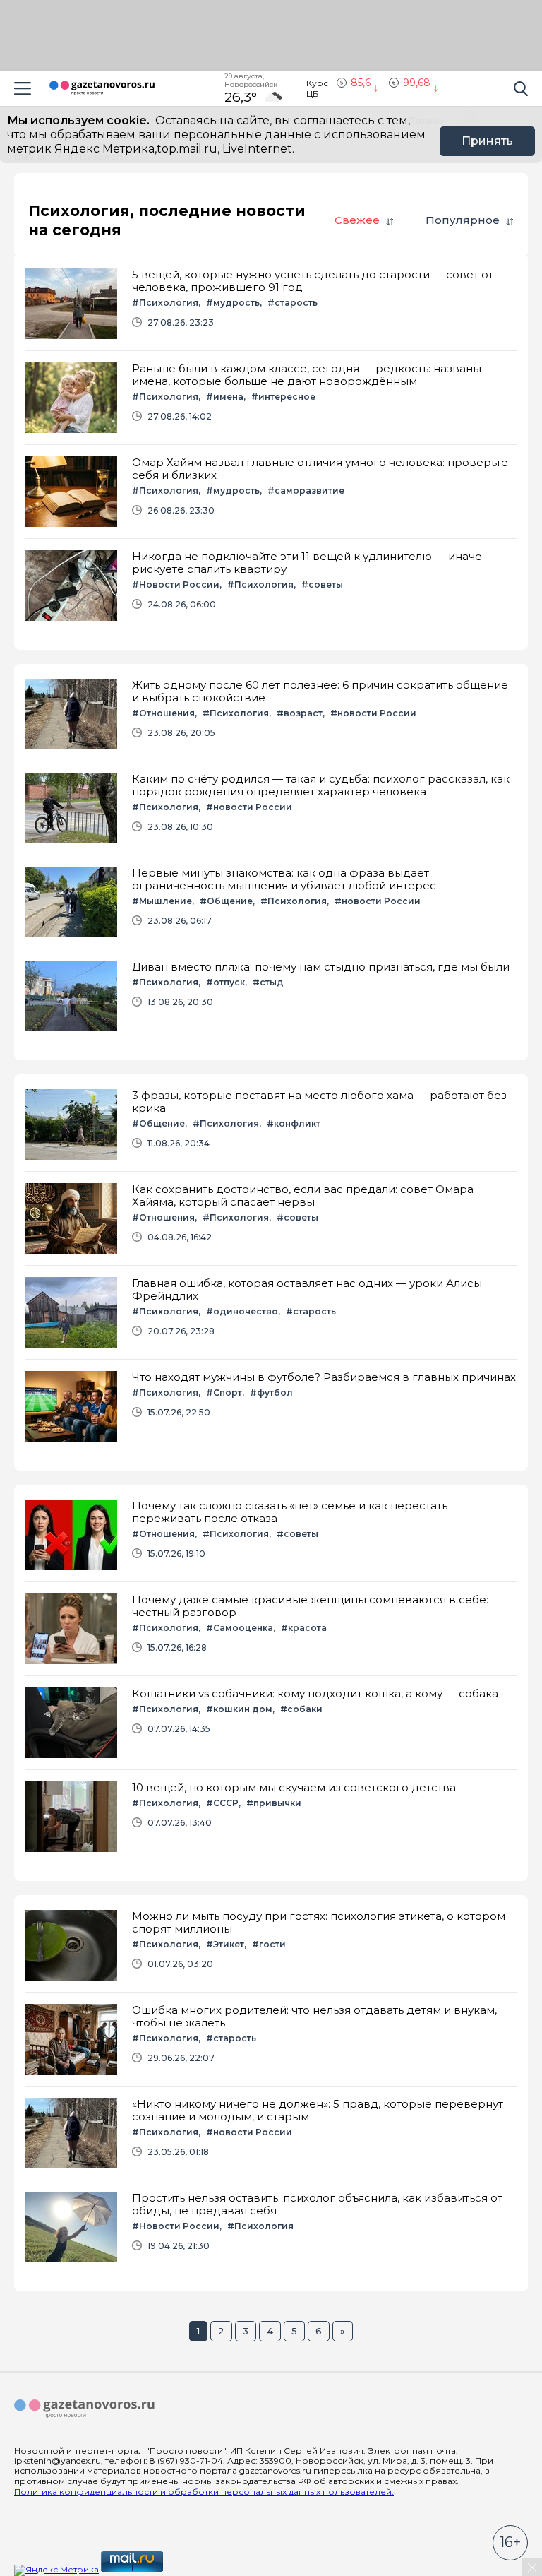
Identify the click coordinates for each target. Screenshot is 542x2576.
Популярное (463, 220)
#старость (293, 303)
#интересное (283, 397)
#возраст (300, 713)
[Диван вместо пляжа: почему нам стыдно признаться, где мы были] (271, 996)
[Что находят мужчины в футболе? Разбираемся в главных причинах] (271, 1406)
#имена (225, 397)
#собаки (301, 1709)
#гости (269, 1944)
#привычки (274, 1803)
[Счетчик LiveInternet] (196, 2569)
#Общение (226, 901)
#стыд (268, 982)
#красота (304, 1628)
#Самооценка (240, 1628)
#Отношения (163, 713)
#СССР (222, 1803)
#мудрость (233, 303)
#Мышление (162, 901)
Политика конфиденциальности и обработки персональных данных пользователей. (204, 2492)
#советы (322, 584)
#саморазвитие (306, 491)
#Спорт (224, 1393)
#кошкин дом (239, 1709)
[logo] (85, 2409)
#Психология (165, 303)
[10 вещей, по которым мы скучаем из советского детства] (271, 1817)
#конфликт (294, 1123)
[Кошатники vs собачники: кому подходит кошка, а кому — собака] (271, 1723)
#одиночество (242, 1311)
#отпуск (225, 982)
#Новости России (176, 584)
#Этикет (225, 1944)
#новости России (373, 713)
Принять (487, 141)
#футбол (271, 1393)
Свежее (357, 220)
